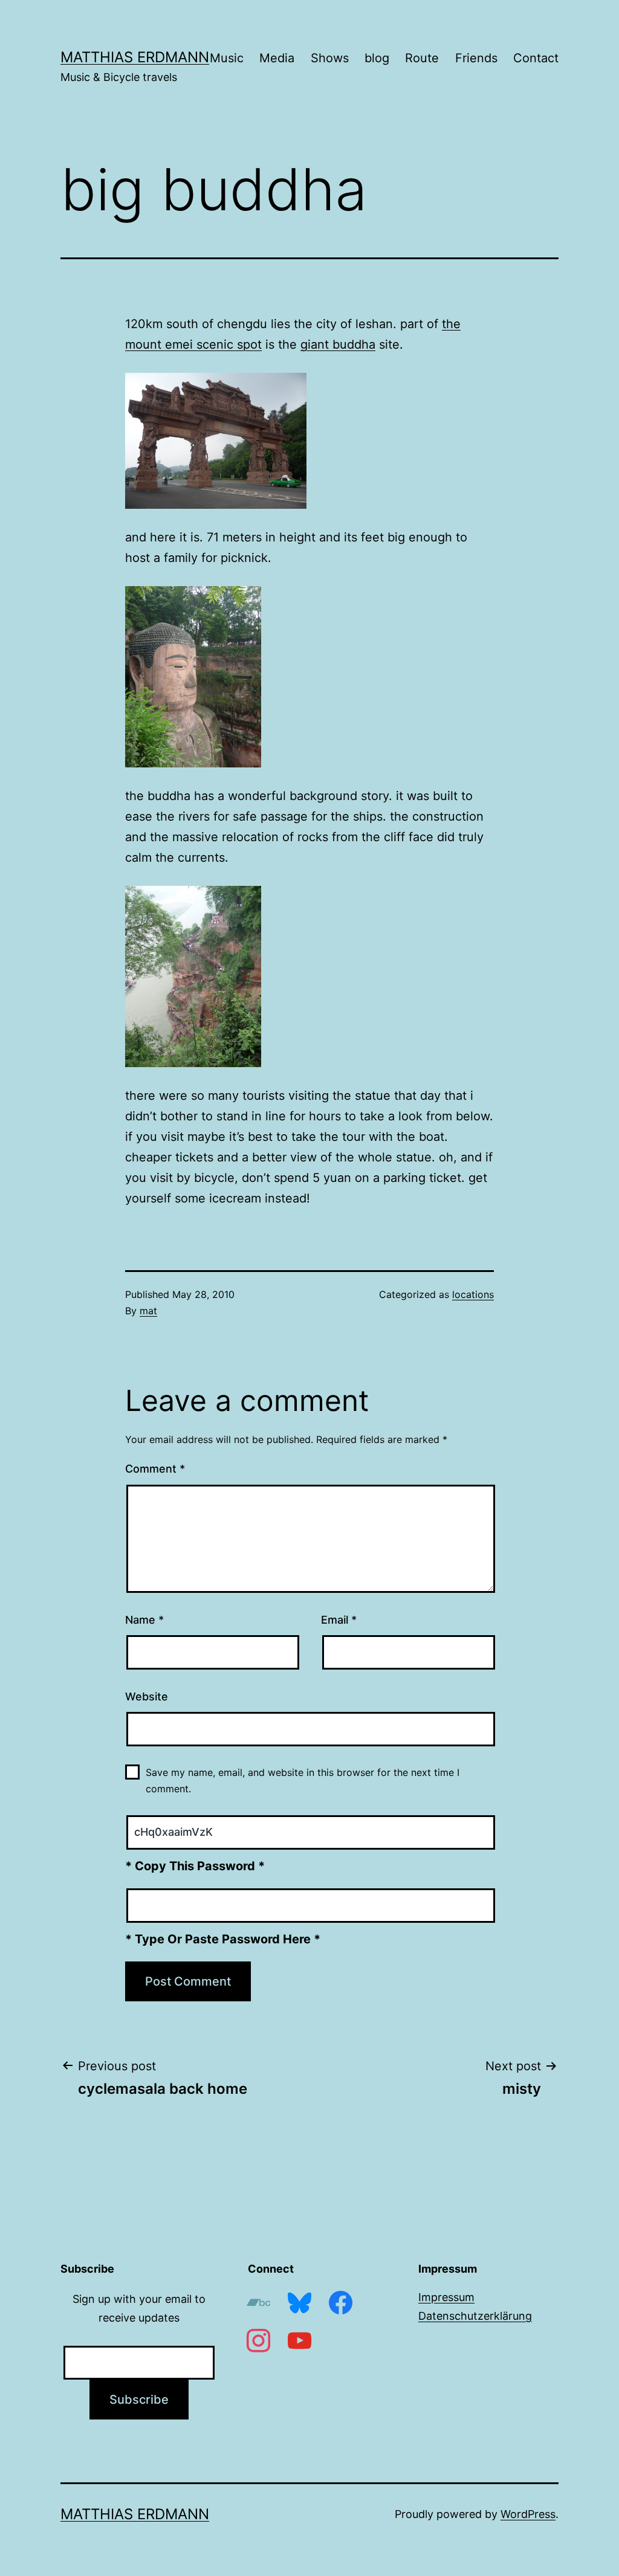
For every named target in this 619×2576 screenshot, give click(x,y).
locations (473, 1294)
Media (277, 58)
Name (144, 1620)
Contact (536, 58)
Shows (330, 58)
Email (339, 1620)
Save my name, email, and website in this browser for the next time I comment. (303, 1780)
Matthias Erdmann (135, 57)
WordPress (528, 2514)
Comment (155, 1469)
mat (148, 1311)
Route (422, 58)
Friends (476, 58)
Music (227, 58)
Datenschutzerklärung (475, 2316)
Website (147, 1696)
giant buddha (338, 344)
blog (377, 58)
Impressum (446, 2297)
